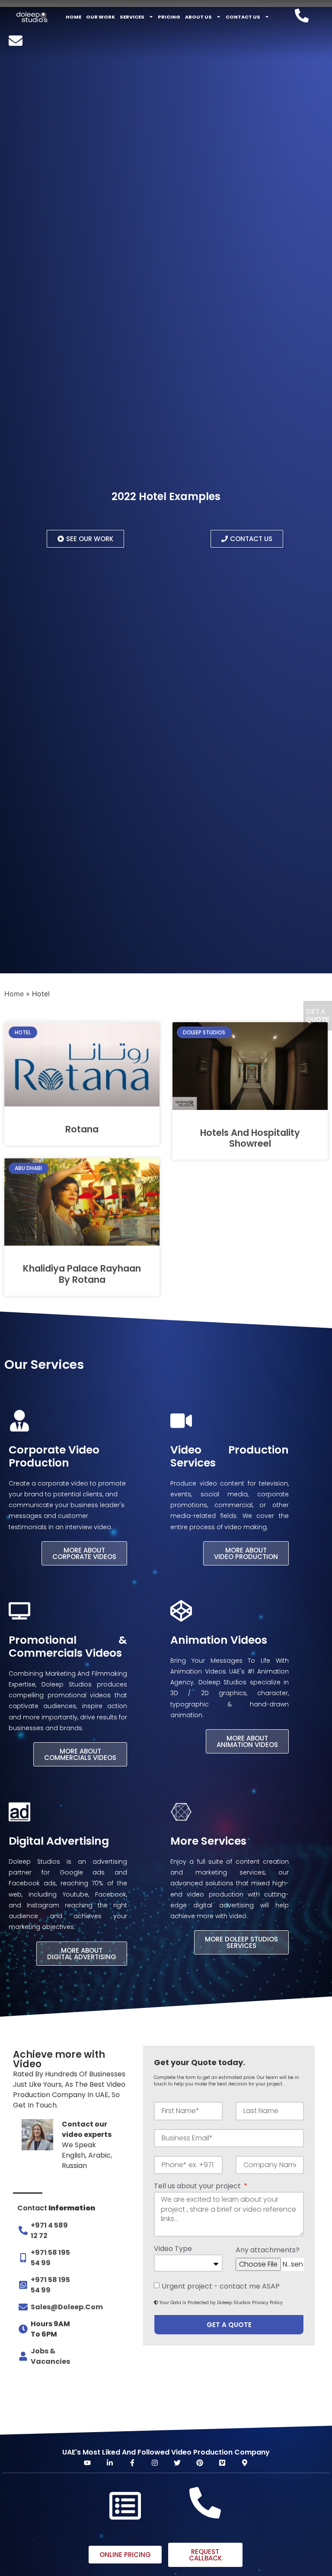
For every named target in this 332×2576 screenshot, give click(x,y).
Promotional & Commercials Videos (68, 1647)
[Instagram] (155, 2463)
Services (132, 17)
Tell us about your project (198, 2187)
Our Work (101, 17)
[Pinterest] (200, 2463)
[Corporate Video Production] (19, 1421)
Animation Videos (219, 1640)
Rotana (82, 1129)
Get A (318, 1015)
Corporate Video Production (54, 1456)
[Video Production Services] (181, 1421)
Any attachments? (268, 2251)
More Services (208, 1841)
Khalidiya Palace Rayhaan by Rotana (82, 1274)
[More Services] (181, 1812)
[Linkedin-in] (110, 2463)
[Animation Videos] (181, 1611)
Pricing (169, 17)
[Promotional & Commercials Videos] (19, 1611)
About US (198, 17)
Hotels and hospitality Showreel (250, 1138)
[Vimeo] (222, 2463)
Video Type (173, 2249)
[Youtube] (87, 2463)
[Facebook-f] (132, 2463)
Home (73, 17)
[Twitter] (177, 2463)
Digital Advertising (59, 1841)
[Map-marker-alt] (245, 2463)
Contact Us (243, 17)
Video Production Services (230, 1456)
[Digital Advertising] (19, 1812)
